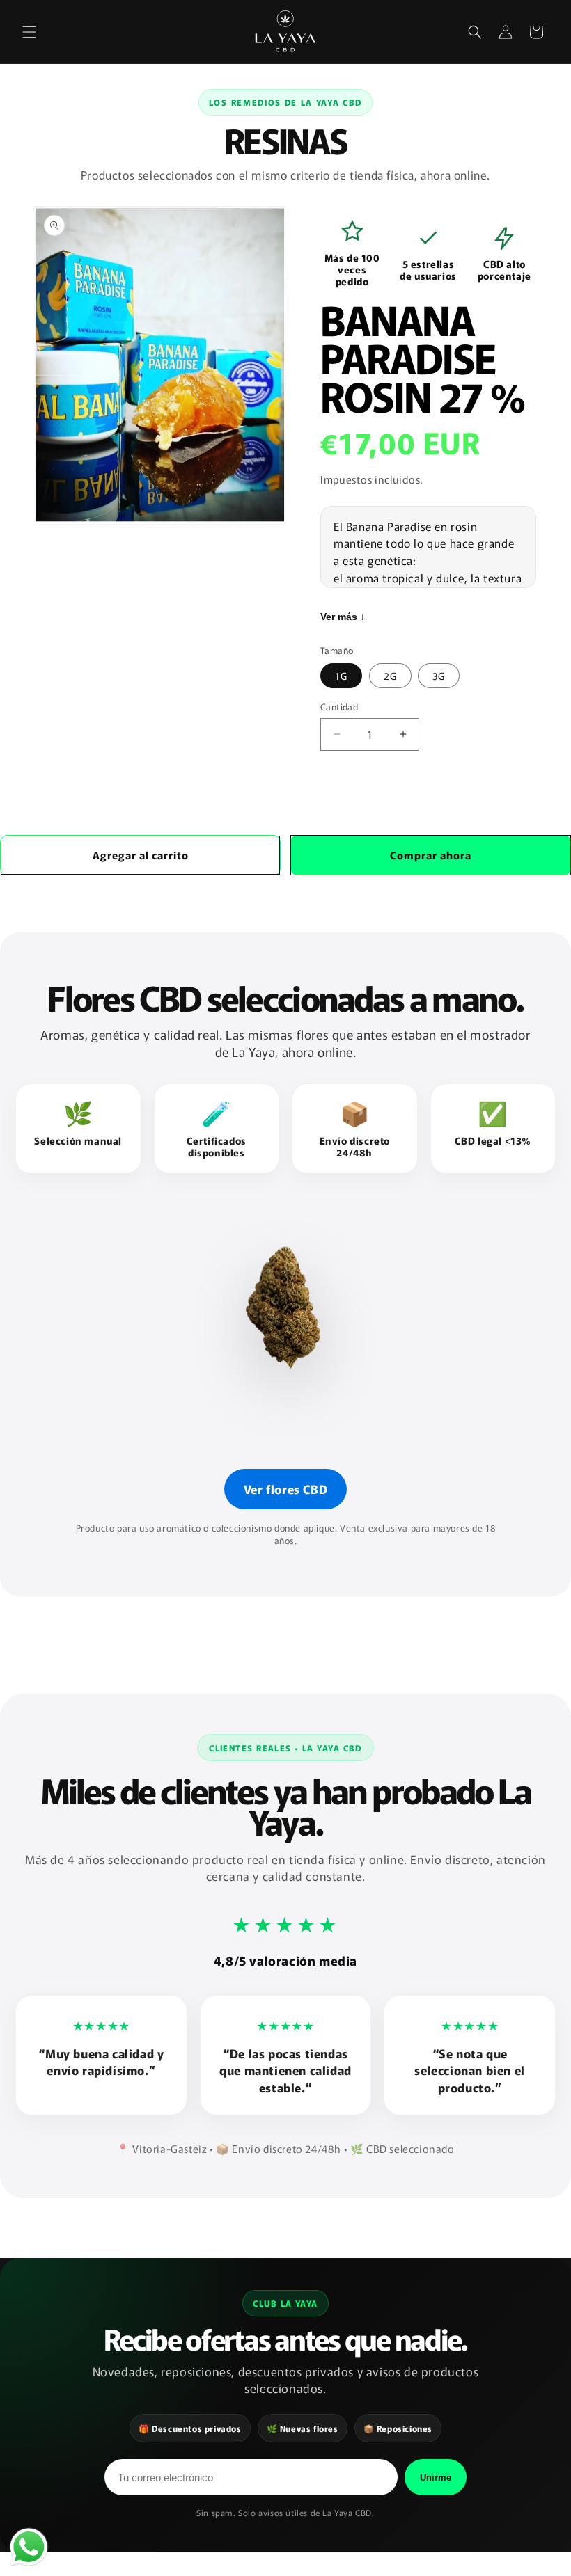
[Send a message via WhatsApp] (29, 2547)
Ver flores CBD (285, 1489)
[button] (29, 32)
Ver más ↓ (343, 617)
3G (439, 676)
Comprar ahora (431, 855)
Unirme (436, 2478)
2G (390, 676)
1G (341, 676)
